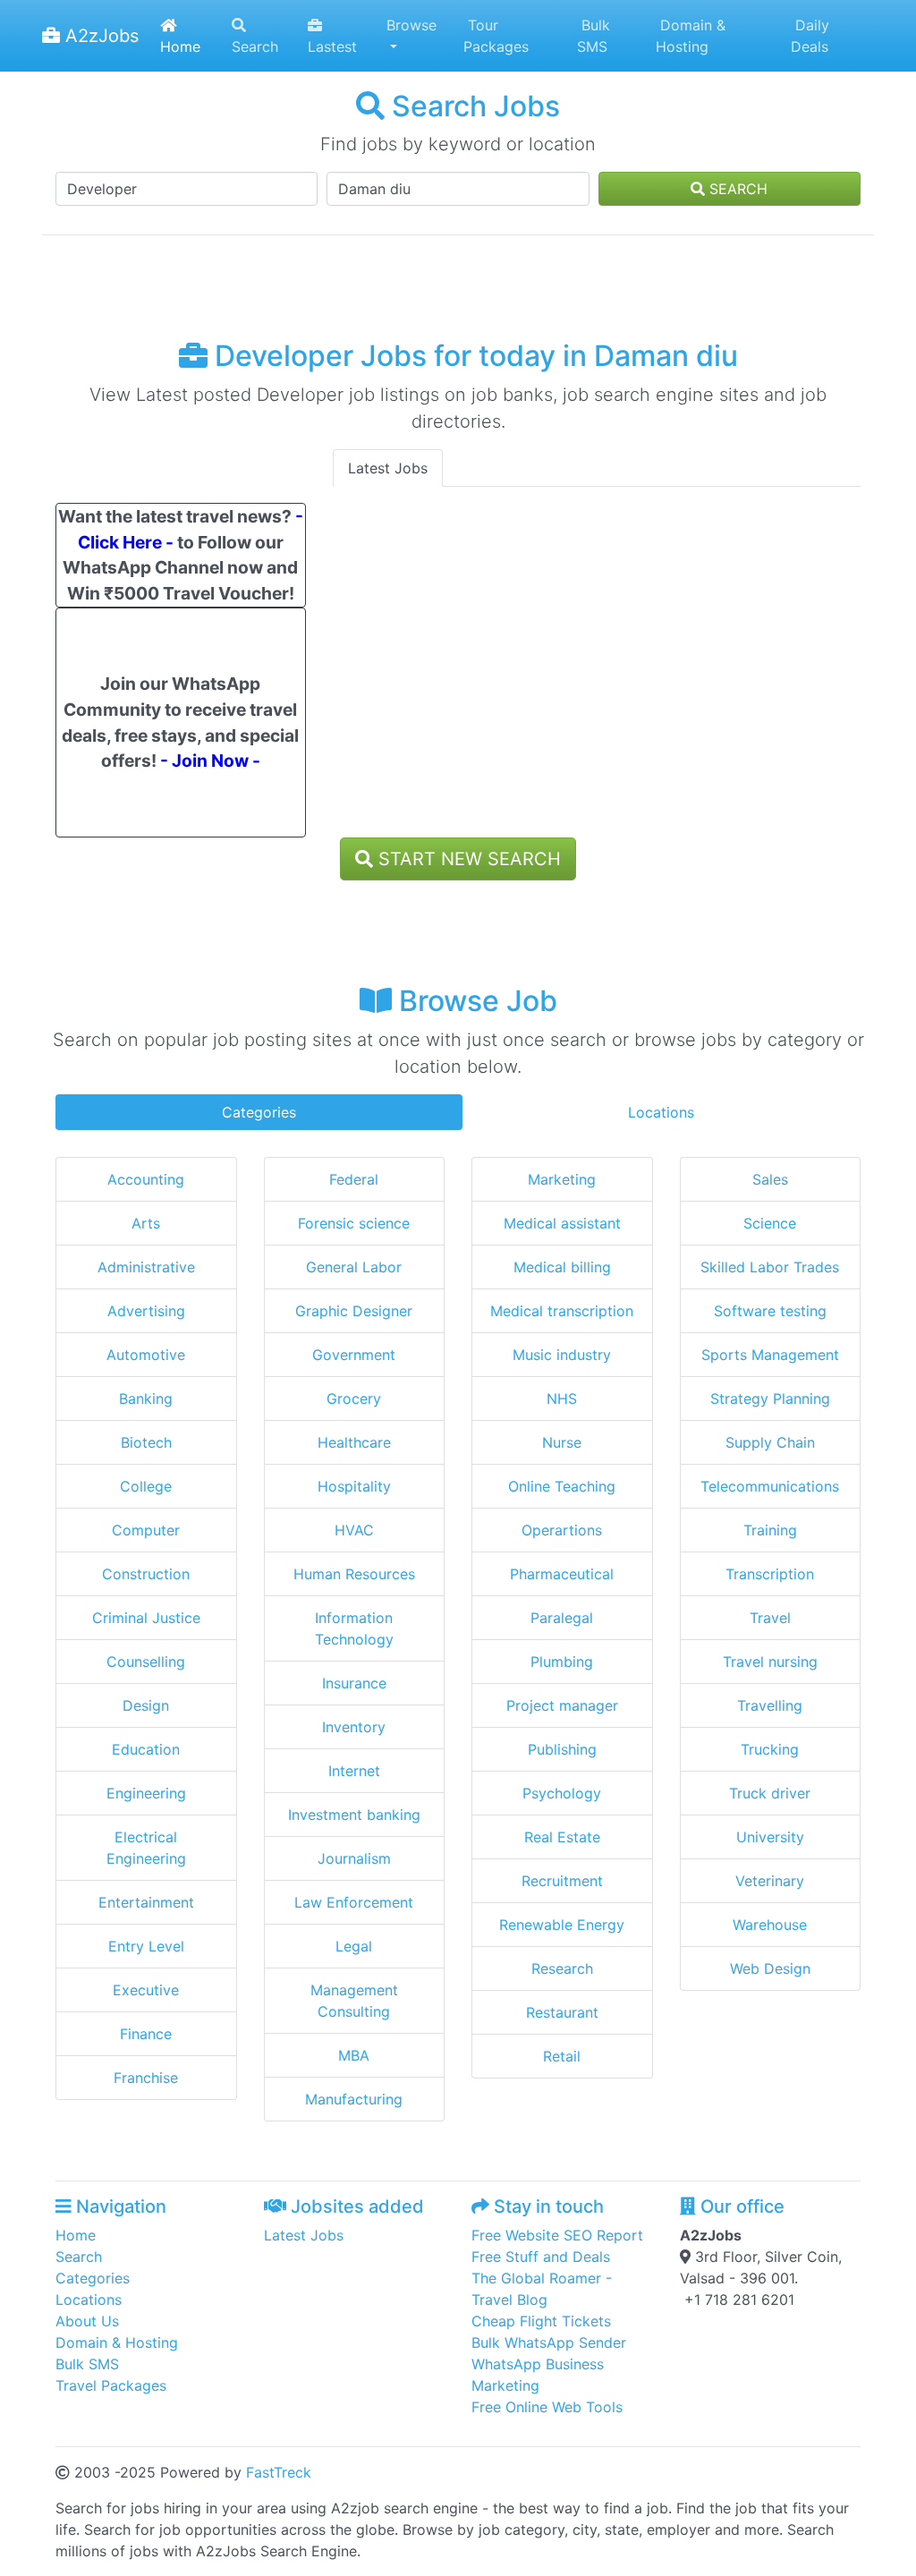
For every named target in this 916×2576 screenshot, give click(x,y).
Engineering (146, 1793)
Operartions (562, 1530)
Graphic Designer (354, 1311)
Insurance (354, 1683)
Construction (146, 1574)
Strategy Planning (770, 1399)
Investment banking (354, 1815)
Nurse (562, 1442)
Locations (661, 1112)
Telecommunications (770, 1486)
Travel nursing (770, 1662)
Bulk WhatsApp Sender (549, 2342)
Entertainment (146, 1902)
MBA (354, 2055)
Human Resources (354, 1574)
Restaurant (562, 2012)
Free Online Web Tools (547, 2407)
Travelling (770, 1705)
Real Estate (562, 1837)
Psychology (562, 1793)
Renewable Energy (562, 1925)
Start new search (467, 859)
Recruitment (562, 1881)
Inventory (354, 1727)
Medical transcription (562, 1311)
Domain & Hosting (691, 36)
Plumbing (562, 1662)
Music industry (562, 1355)
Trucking (770, 1749)
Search (255, 47)
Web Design (770, 1968)
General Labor (354, 1267)
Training (770, 1530)
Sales (770, 1179)
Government (354, 1355)
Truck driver (770, 1793)
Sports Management (770, 1355)
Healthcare (354, 1442)
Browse (411, 25)
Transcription (770, 1574)
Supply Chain (770, 1442)
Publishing (562, 1749)
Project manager (562, 1705)
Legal (354, 1946)
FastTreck (279, 2472)
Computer (146, 1530)
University (770, 1837)
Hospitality (354, 1486)
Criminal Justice (146, 1618)
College (146, 1486)
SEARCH (736, 189)
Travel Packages (111, 2385)
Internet (354, 1771)
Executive (146, 1990)
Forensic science (354, 1223)
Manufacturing (354, 2099)
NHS (562, 1399)
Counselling (146, 1662)
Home (180, 47)
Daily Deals (810, 36)
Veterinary (770, 1881)
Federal (354, 1179)
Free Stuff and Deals (541, 2257)
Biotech (146, 1442)
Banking (146, 1399)
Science (770, 1223)
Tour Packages (496, 36)
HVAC (354, 1530)
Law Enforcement (354, 1902)
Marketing (562, 1179)
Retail (562, 2056)
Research (562, 1968)
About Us (87, 2321)
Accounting (146, 1179)
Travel (770, 1618)
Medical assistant (562, 1223)
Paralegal (562, 1618)
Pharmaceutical (562, 1574)
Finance (146, 2034)
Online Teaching (562, 1486)
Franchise (146, 2078)
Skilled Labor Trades (770, 1267)
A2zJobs (99, 36)
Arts (146, 1223)
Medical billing (562, 1267)
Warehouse (770, 1925)
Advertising (146, 1311)
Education (146, 1749)
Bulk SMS (594, 36)
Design (146, 1705)
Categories (259, 1112)
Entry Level (146, 1946)
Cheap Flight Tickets (541, 2321)
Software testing (770, 1311)
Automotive (146, 1355)
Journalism (354, 1858)
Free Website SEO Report (557, 2235)
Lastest (332, 47)
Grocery (354, 1399)
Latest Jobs (388, 468)
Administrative (146, 1267)
